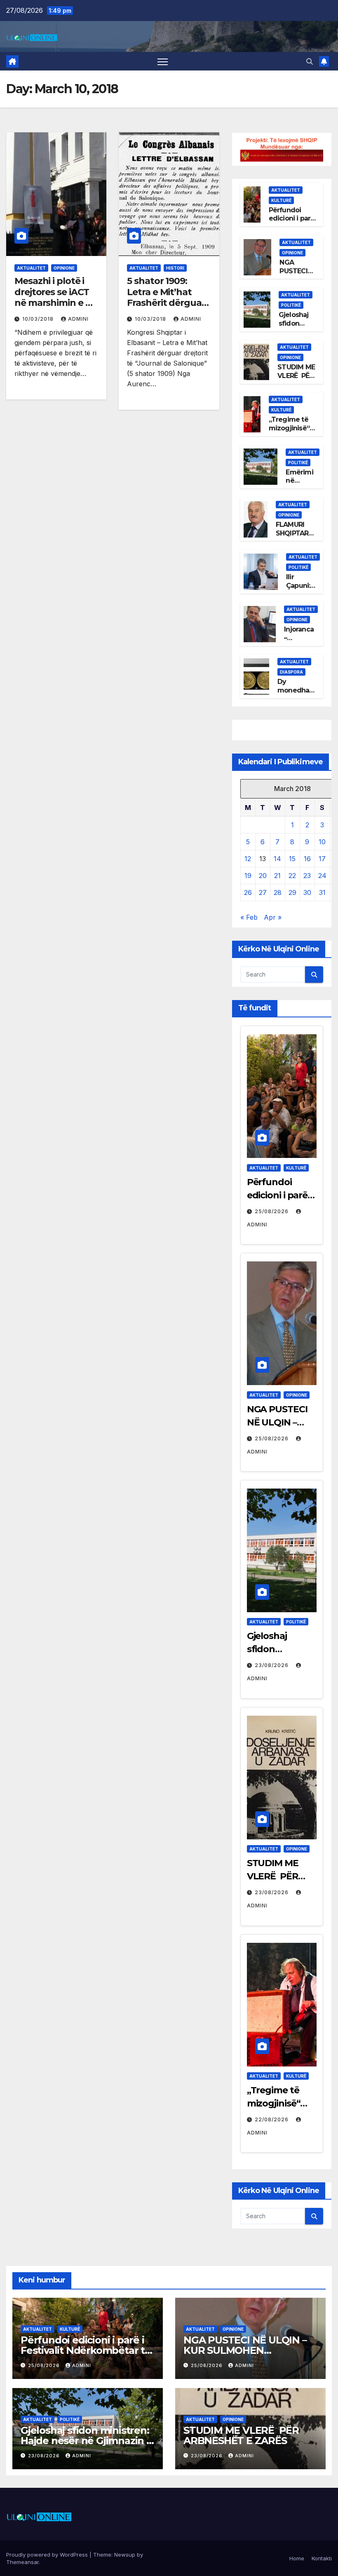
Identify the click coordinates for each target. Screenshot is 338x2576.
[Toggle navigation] (163, 61)
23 (307, 876)
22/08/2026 (272, 2119)
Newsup (125, 2555)
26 (248, 892)
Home (297, 2558)
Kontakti (322, 2558)
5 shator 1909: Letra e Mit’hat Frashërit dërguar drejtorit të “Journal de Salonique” (166, 308)
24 (322, 876)
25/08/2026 (272, 1211)
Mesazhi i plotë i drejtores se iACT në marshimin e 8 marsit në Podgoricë (53, 303)
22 (292, 876)
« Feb (249, 917)
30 (307, 892)
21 (277, 876)
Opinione (64, 268)
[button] (310, 61)
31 (322, 892)
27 (263, 892)
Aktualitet (31, 268)
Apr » (273, 917)
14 (277, 859)
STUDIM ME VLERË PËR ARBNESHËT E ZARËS (297, 380)
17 (322, 859)
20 (263, 876)
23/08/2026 (272, 1665)
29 (292, 892)
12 (248, 859)
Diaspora (291, 672)
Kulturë (281, 200)
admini (78, 319)
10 (322, 842)
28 (278, 892)
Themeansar (22, 2562)
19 (248, 876)
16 (307, 859)
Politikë (291, 305)
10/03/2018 (39, 319)
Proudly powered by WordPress (48, 2555)
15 (292, 859)
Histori (175, 268)
